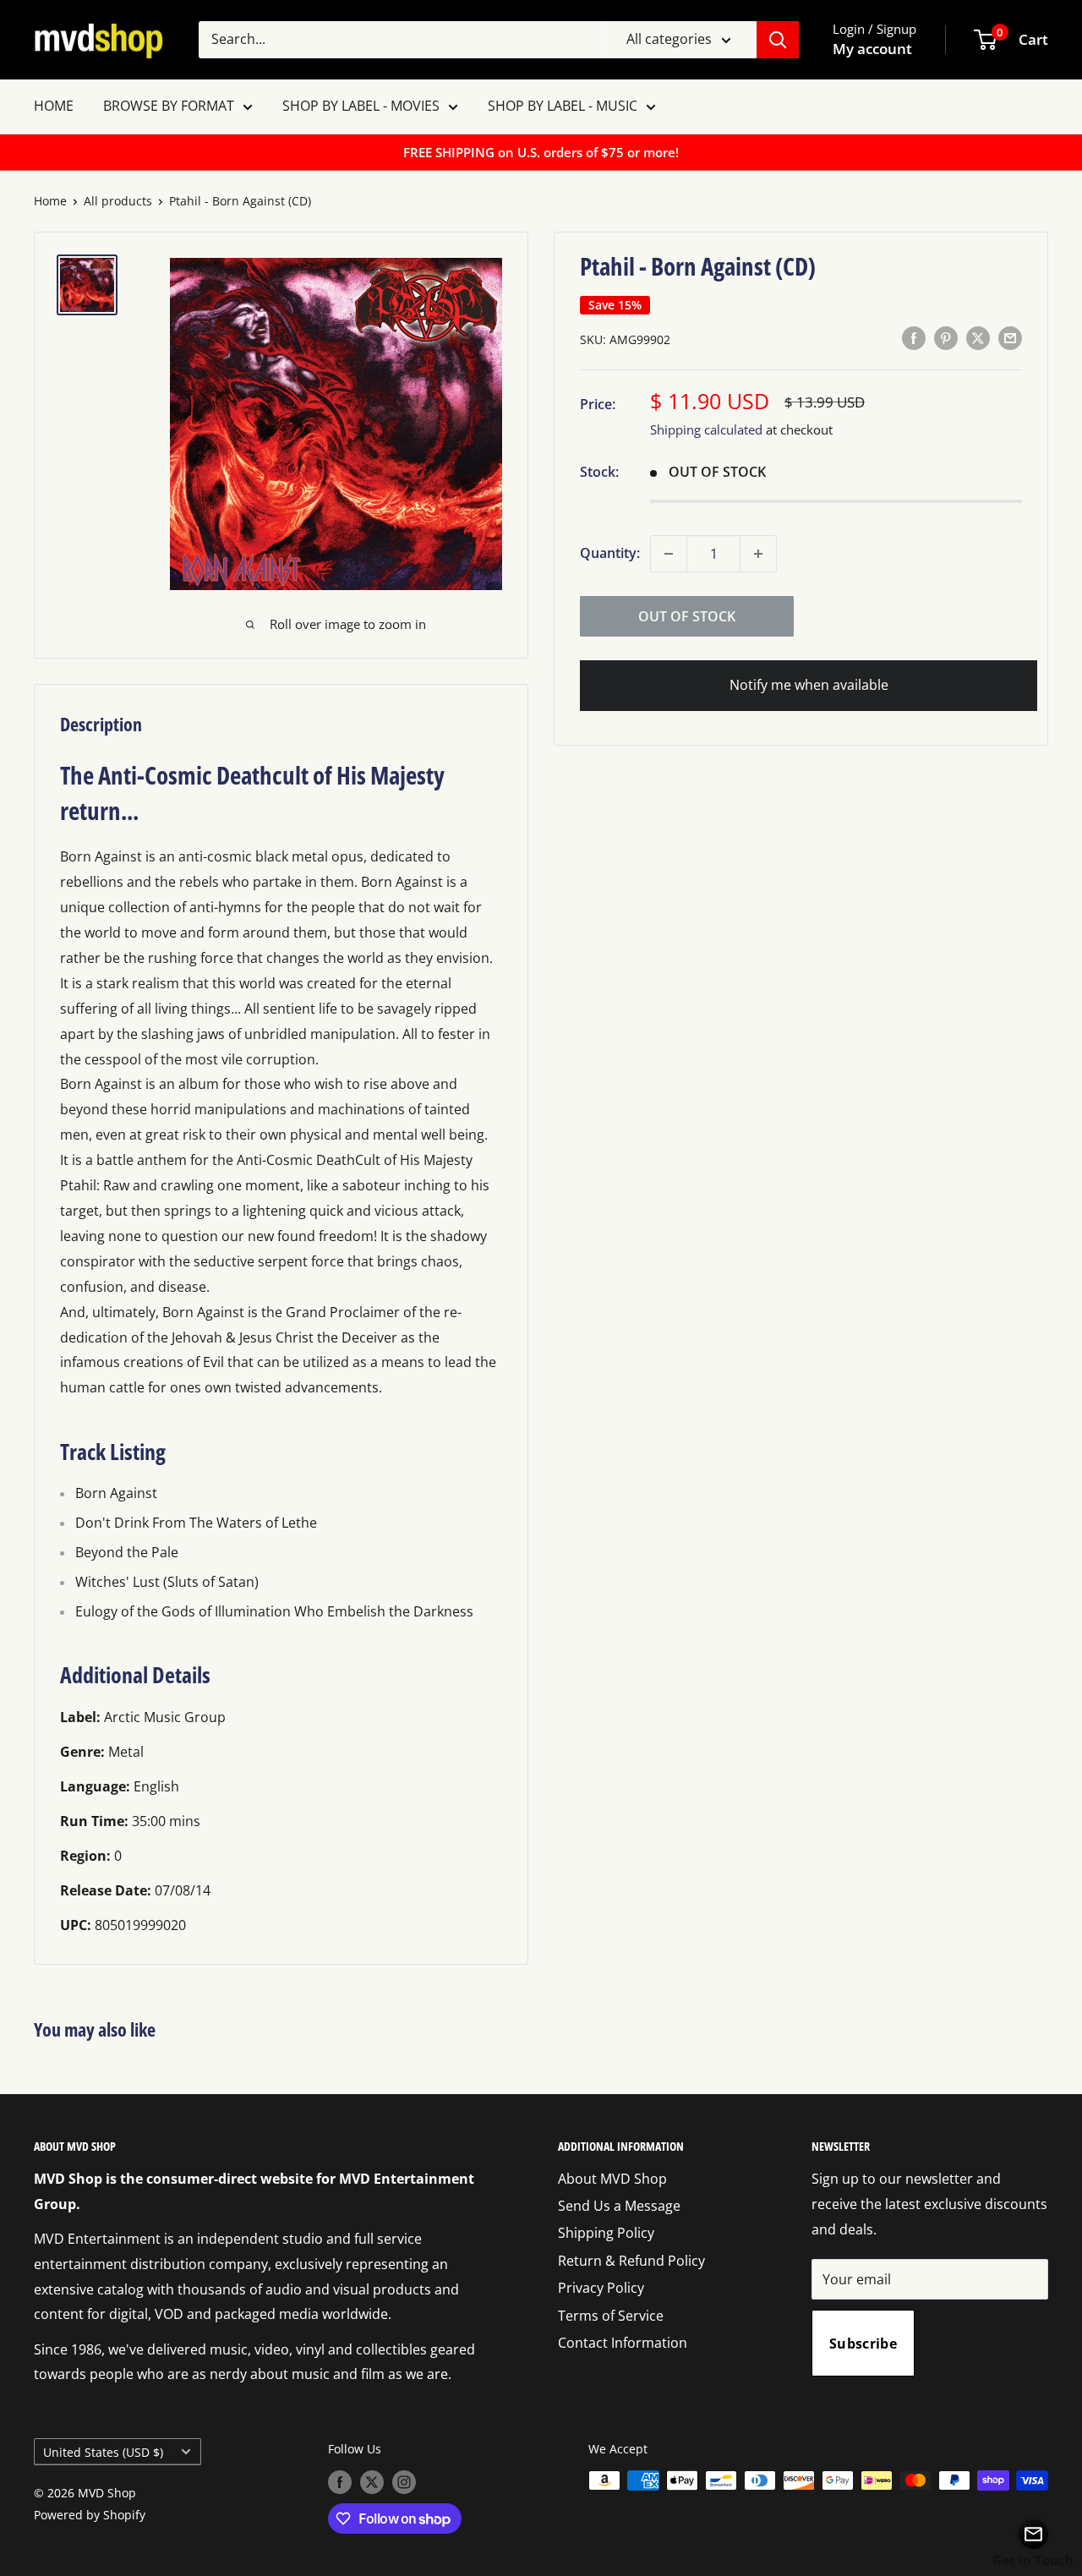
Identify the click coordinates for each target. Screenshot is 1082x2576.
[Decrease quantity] (669, 554)
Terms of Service (611, 2316)
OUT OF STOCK (687, 616)
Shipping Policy (606, 2233)
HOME (54, 106)
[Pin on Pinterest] (946, 338)
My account (872, 49)
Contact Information (623, 2343)
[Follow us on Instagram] (404, 2482)
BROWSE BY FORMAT (169, 106)
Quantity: (610, 553)
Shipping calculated (706, 429)
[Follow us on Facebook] (340, 2482)
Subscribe (863, 2344)
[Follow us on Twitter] (372, 2482)
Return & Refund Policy (631, 2261)
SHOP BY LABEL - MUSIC (563, 106)
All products (118, 201)
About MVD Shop (612, 2179)
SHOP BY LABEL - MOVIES (361, 106)
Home (50, 201)
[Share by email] (1010, 338)
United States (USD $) (103, 2452)
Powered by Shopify (90, 2515)
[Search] (778, 40)
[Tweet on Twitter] (978, 338)
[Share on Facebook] (914, 338)
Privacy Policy (601, 2288)
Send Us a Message (619, 2206)
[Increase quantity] (758, 554)
